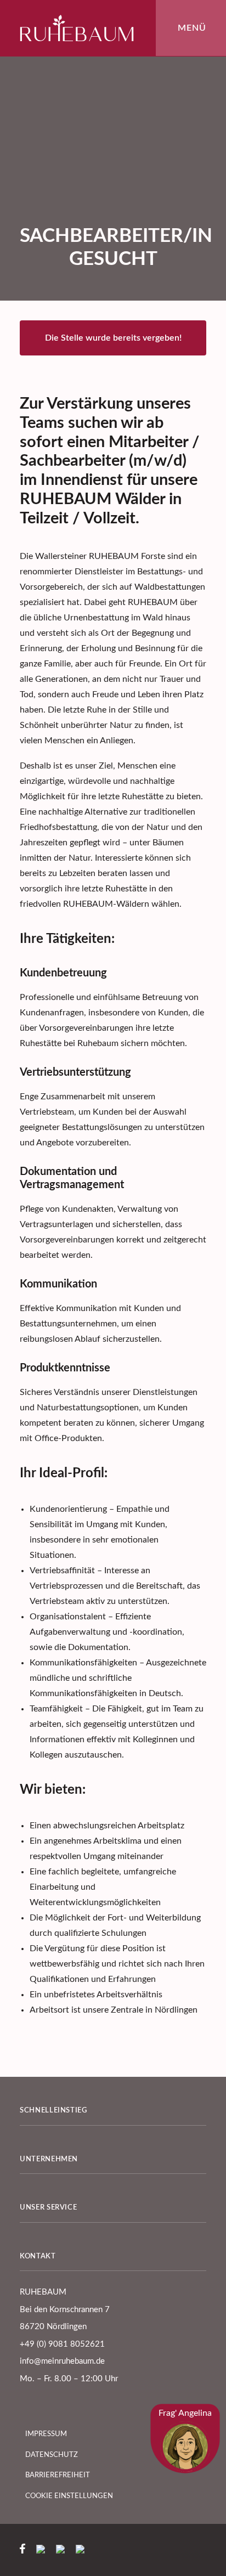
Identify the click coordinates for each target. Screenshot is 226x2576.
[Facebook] (27, 2551)
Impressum (47, 2434)
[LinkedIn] (65, 2551)
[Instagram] (45, 2551)
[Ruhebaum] (77, 28)
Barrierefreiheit (59, 2475)
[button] (191, 28)
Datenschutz (53, 2455)
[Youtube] (80, 2551)
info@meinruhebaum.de (62, 2361)
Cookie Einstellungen (70, 2496)
